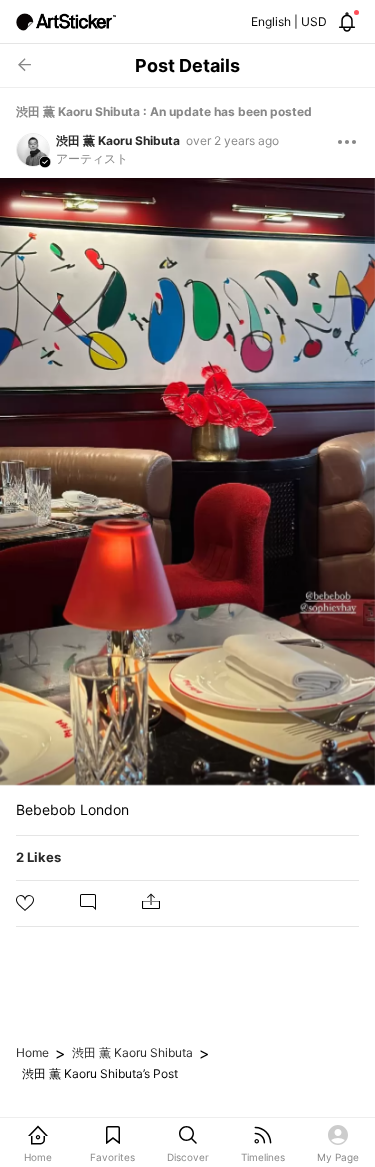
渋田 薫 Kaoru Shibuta (118, 140)
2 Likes (38, 857)
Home (32, 1052)
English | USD (289, 21)
